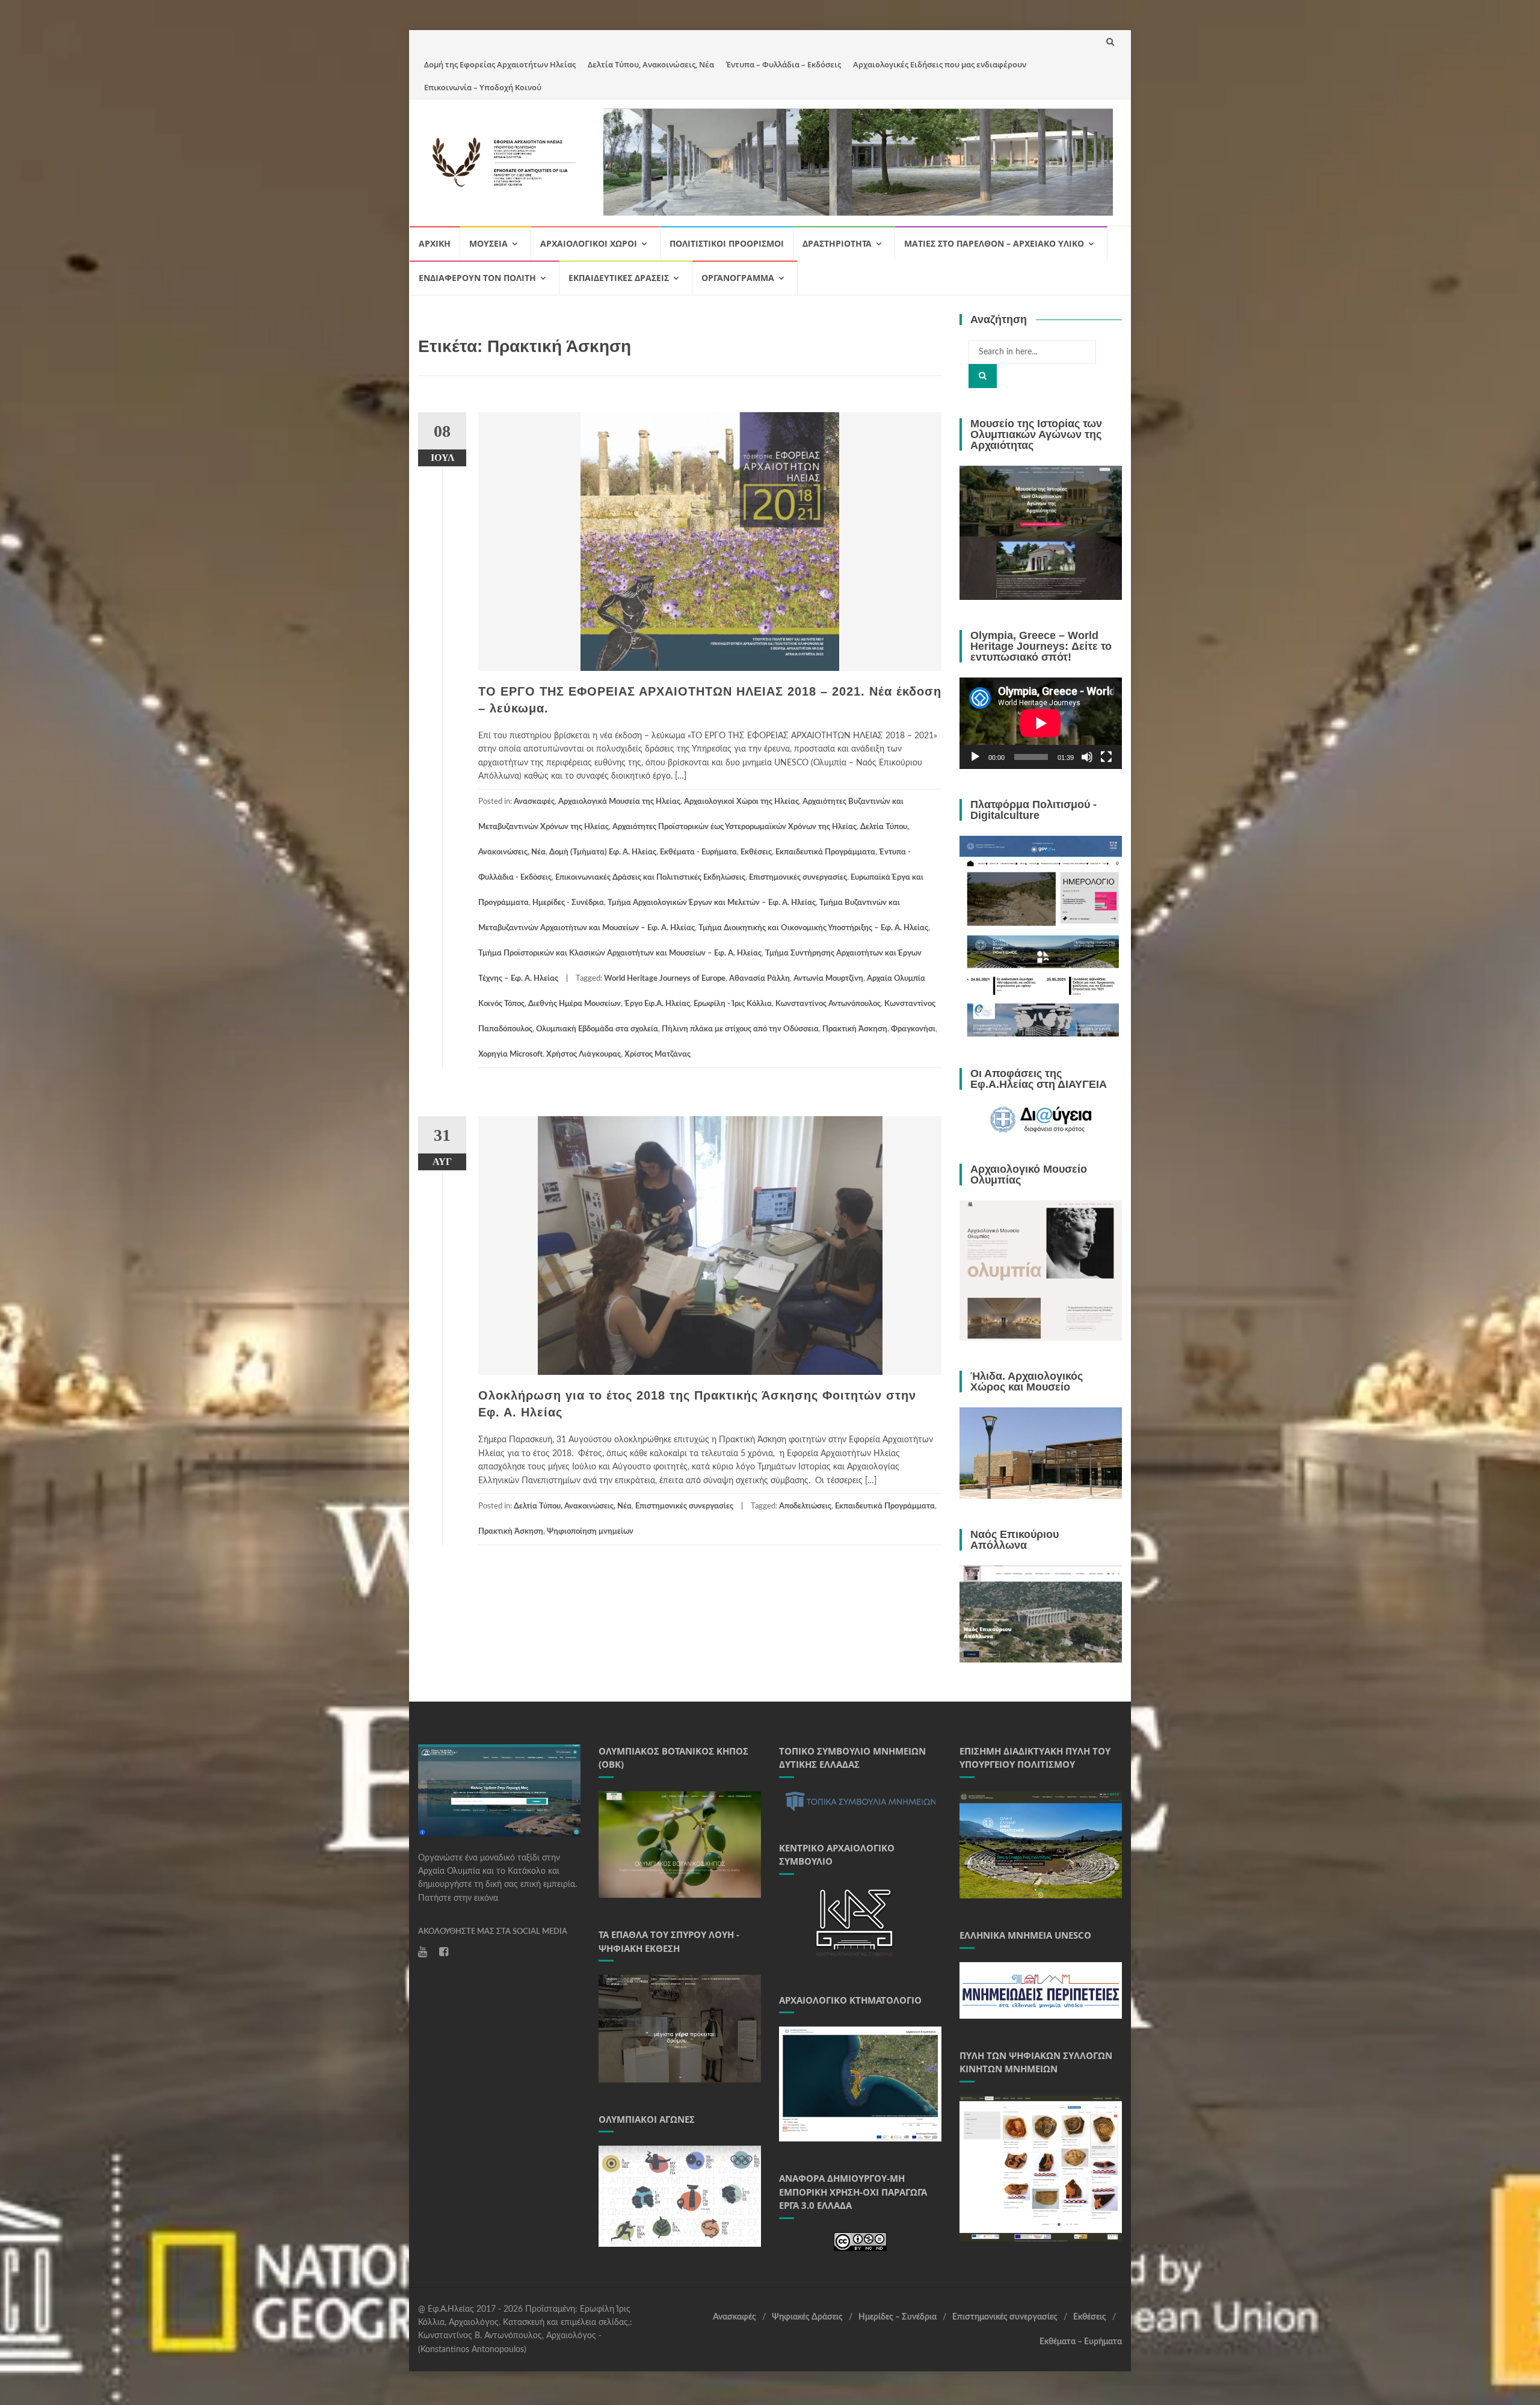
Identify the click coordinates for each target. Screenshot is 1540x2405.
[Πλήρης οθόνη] (1106, 757)
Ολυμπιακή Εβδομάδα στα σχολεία (597, 1029)
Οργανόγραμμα (738, 278)
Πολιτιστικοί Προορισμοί (727, 243)
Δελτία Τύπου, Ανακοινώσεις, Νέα (651, 64)
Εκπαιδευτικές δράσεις (619, 278)
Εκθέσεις (756, 852)
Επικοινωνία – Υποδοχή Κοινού (483, 87)
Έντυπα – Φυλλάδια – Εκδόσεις (784, 64)
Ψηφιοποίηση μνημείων (590, 1532)
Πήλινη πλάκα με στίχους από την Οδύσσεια (740, 1029)
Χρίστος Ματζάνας (658, 1054)
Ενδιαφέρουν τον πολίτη (477, 278)
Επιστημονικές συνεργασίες (798, 878)
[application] (1041, 723)
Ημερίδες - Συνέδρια (568, 903)
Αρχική (435, 243)
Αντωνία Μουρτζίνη (828, 979)
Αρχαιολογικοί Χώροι (589, 243)
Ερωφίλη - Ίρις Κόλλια (733, 1004)
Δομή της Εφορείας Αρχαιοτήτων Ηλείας (500, 64)
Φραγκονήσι (913, 1029)
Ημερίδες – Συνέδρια (898, 2317)
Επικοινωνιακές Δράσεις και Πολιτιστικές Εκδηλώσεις (650, 878)
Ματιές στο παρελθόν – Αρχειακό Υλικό (994, 243)
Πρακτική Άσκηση (855, 1029)
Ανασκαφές (534, 802)
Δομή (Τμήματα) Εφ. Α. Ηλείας (603, 852)
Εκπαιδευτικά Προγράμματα (825, 852)
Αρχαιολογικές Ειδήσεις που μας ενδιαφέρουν (940, 64)
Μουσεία (488, 243)
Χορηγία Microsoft (510, 1054)
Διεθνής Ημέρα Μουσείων (574, 1004)
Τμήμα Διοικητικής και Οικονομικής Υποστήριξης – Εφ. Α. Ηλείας (813, 928)
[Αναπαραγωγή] (975, 757)
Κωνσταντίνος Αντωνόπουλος (828, 1004)
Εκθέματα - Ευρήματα (698, 852)
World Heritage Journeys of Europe (665, 979)
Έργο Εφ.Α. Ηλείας (657, 1004)
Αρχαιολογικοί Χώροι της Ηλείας (741, 802)
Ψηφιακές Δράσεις (807, 2317)
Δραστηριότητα (837, 243)
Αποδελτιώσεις (805, 1506)
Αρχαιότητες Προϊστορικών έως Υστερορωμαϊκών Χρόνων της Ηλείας (735, 827)
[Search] (983, 376)
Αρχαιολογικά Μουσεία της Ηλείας (619, 802)
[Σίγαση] (1087, 757)
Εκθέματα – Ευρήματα (1081, 2342)
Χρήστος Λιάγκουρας (584, 1054)
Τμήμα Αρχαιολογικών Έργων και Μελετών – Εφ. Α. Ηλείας (712, 903)
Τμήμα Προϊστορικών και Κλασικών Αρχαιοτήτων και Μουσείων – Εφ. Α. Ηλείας (620, 953)
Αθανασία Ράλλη (759, 979)
